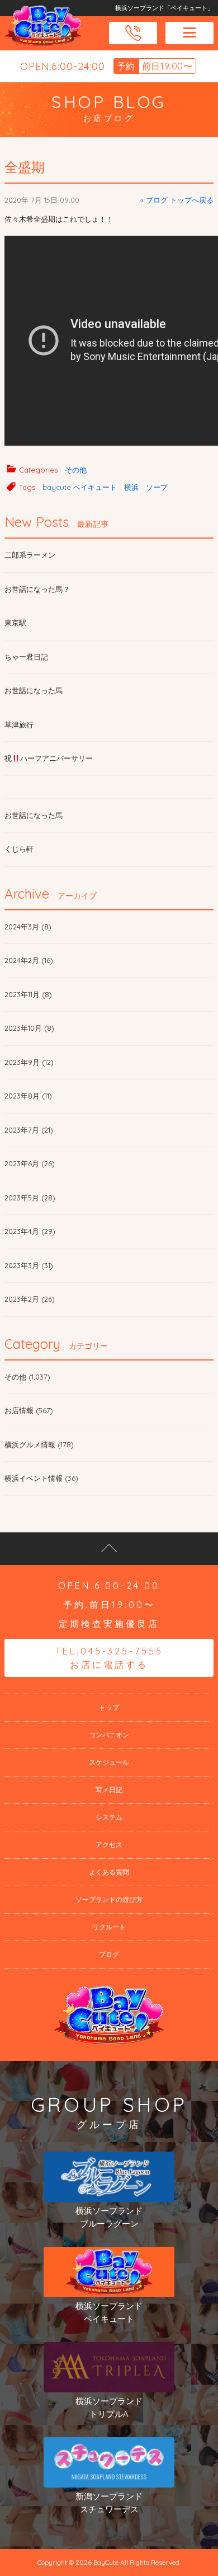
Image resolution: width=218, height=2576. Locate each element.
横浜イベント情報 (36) (41, 1478)
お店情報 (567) (29, 1410)
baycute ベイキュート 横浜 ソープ (105, 487)
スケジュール (109, 1762)
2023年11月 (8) (28, 994)
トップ (109, 1707)
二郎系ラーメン (30, 555)
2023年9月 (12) (29, 1062)
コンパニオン (109, 1735)
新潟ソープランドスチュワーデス (109, 2503)
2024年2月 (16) (29, 960)
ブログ (109, 1954)
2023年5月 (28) (30, 1198)
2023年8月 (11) (28, 1096)
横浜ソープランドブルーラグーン (109, 2217)
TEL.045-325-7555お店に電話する (109, 1658)
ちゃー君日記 (26, 657)
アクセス (109, 1845)
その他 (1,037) (27, 1377)
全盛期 (25, 167)
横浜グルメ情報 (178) (39, 1444)
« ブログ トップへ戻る (177, 200)
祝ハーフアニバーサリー (49, 758)
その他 (76, 470)
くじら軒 (19, 849)
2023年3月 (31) (29, 1265)
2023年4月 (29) (30, 1231)
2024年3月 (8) (28, 927)
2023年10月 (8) (29, 1028)
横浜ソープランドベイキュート (109, 2312)
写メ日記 (109, 1790)
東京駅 (15, 623)
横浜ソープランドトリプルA (109, 2407)
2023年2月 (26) (30, 1299)
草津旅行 (19, 724)
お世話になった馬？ (37, 589)
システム (109, 1817)
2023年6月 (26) (30, 1163)
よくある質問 (109, 1872)
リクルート (109, 1927)
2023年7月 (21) (29, 1130)
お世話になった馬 (34, 690)
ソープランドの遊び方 (109, 1899)
